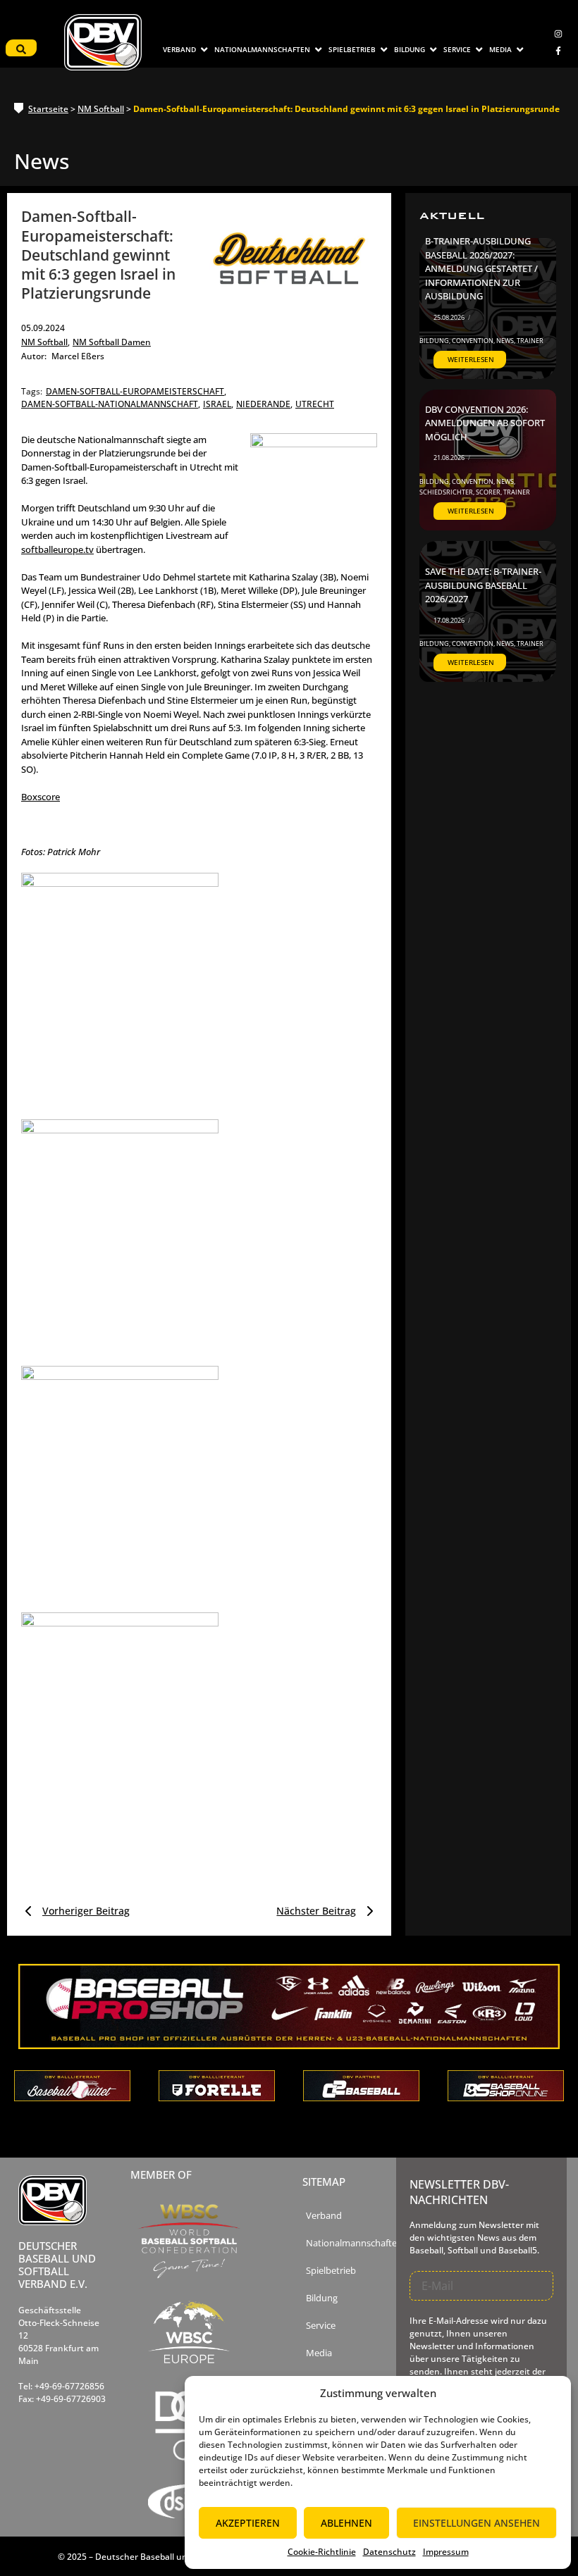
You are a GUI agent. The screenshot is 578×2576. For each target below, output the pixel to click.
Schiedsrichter (447, 492)
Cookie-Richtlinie (322, 2552)
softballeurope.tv (57, 549)
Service (321, 2326)
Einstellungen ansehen (476, 2523)
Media (319, 2353)
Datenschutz (389, 2552)
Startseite (48, 109)
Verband (324, 2216)
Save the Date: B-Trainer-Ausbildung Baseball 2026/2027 (483, 585)
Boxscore (41, 797)
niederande (264, 404)
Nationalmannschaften (354, 2243)
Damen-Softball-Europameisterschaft (136, 391)
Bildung (435, 341)
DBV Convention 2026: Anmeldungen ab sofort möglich (485, 423)
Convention (473, 341)
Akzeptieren (248, 2523)
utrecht (315, 404)
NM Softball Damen (112, 342)
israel (218, 404)
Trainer (530, 341)
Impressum (446, 2552)
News (506, 341)
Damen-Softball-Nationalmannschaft (111, 404)
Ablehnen (346, 2523)
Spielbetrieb (331, 2271)
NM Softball (101, 109)
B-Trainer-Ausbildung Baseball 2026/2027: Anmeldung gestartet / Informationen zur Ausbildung (481, 268)
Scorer (489, 492)
